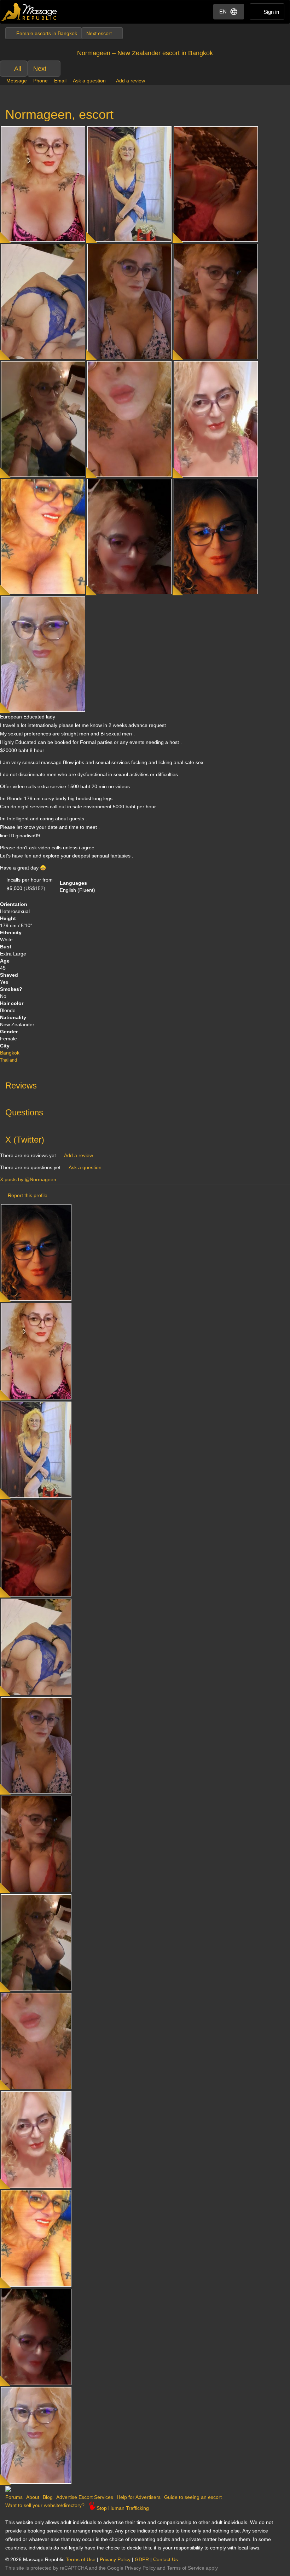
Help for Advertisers (139, 2497)
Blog (48, 2497)
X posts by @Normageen (28, 1179)
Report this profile (28, 1195)
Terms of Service (186, 2568)
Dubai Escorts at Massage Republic (30, 12)
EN (223, 11)
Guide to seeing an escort (193, 2497)
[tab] (145, 1084)
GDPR (142, 2559)
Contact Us (166, 2559)
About (33, 2497)
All (18, 69)
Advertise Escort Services (85, 2497)
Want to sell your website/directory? (45, 2505)
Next (40, 69)
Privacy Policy (115, 2559)
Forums (14, 2497)
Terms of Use (81, 2559)
